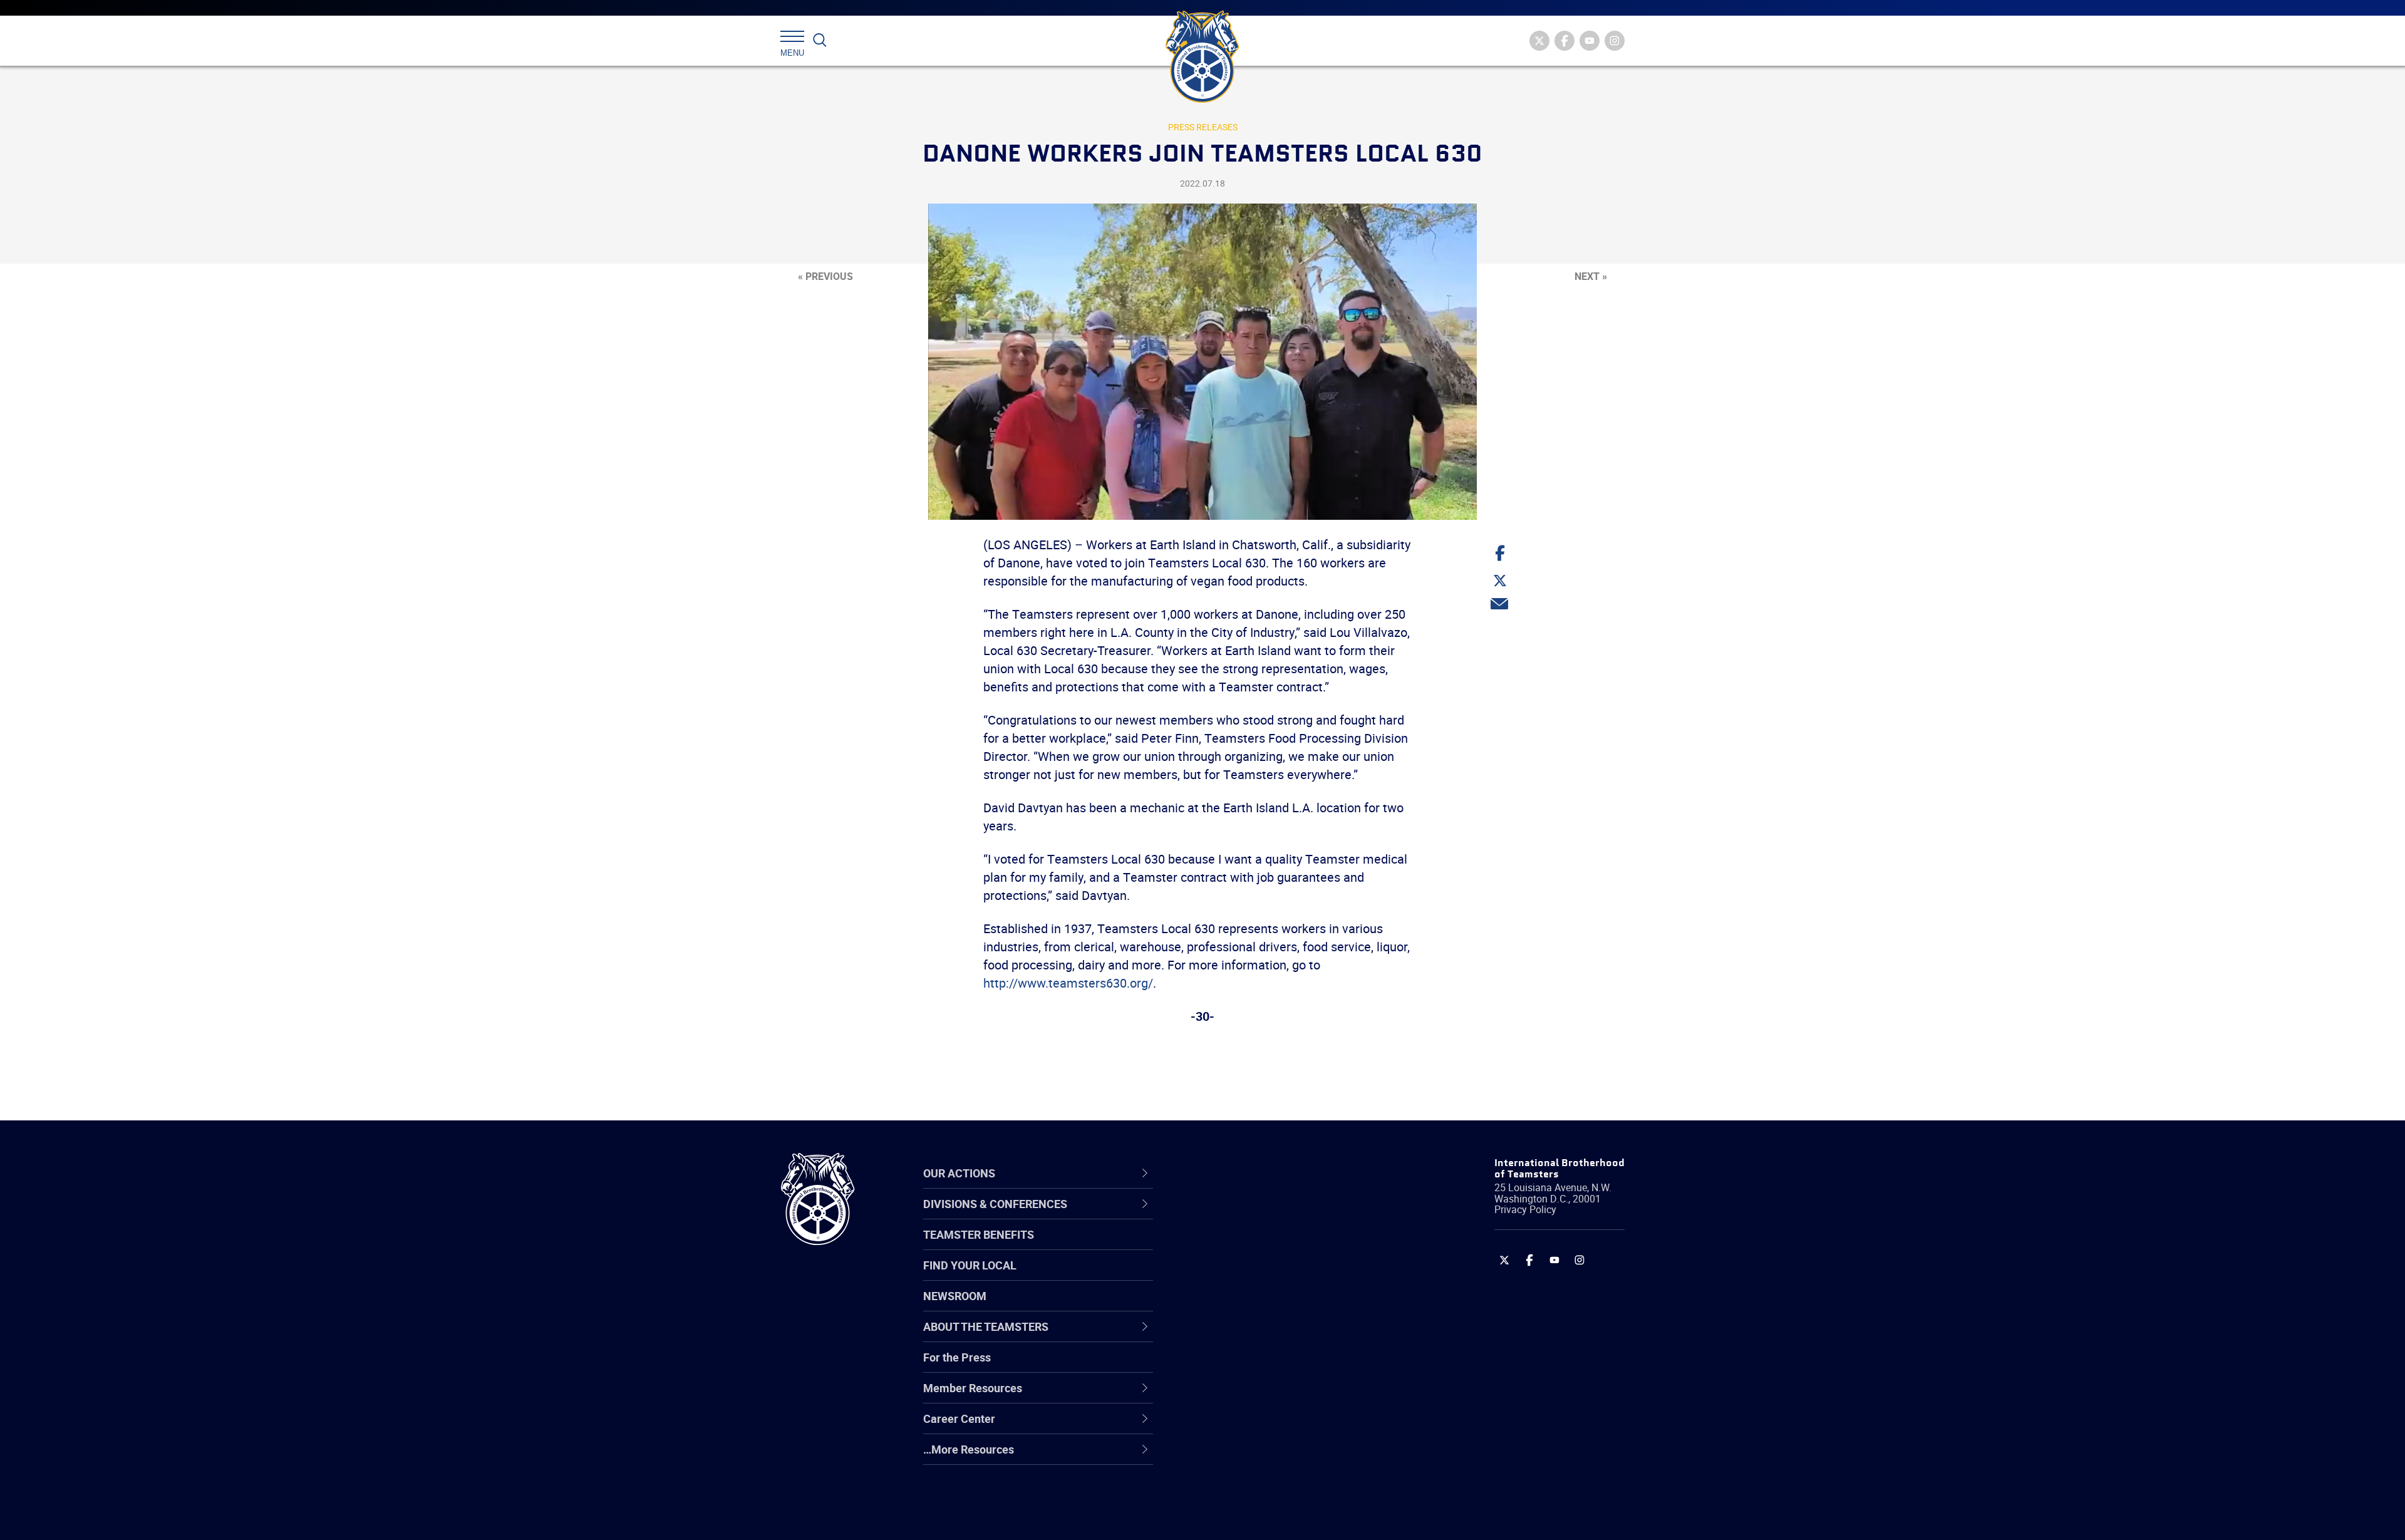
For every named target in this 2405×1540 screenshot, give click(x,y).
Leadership (1225, 1246)
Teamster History (1240, 1276)
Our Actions (1233, 1173)
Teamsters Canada (1245, 1306)
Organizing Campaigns (1253, 1216)
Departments (1230, 1306)
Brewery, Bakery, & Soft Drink (1269, 1276)
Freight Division (1235, 1457)
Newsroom (955, 1296)
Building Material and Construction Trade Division (1282, 1306)
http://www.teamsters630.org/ (1068, 983)
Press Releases (1203, 127)
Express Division (1237, 1397)
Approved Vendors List (1253, 1336)
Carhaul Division (1237, 1336)
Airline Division (1233, 1216)
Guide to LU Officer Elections (1267, 1367)
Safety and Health (1242, 1276)
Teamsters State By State (1261, 1216)
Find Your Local (970, 1265)
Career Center (1240, 1173)
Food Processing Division (1259, 1427)
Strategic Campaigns (1249, 1246)
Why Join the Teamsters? (1260, 1216)
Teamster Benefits (979, 1234)
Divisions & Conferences (1269, 1173)
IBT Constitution (1237, 1336)
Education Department (1253, 1246)
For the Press (957, 1357)
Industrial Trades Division (1259, 1517)
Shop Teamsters (1238, 1276)
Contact (1217, 1216)
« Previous (825, 276)
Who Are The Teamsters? (1260, 1216)
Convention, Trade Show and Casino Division (1287, 1366)
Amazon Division (1239, 1246)
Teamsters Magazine (1250, 1246)
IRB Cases (1222, 1367)
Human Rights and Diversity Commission (1266, 1486)
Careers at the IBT (1242, 1246)
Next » (1591, 276)
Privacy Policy (1525, 1209)
